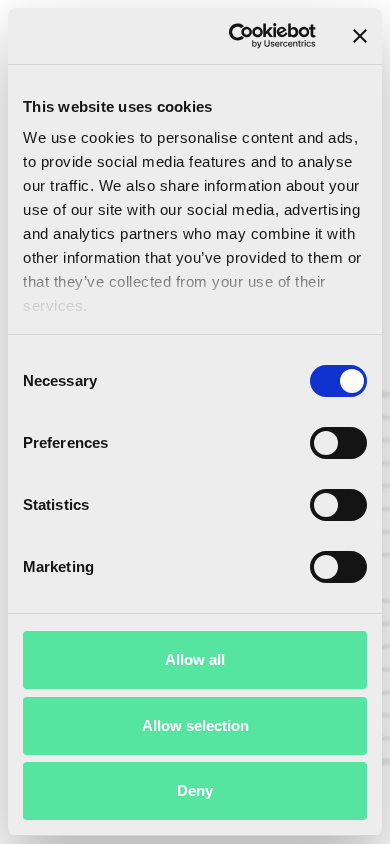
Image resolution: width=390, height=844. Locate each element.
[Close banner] (360, 36)
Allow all (195, 659)
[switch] (338, 443)
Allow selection (195, 725)
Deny (195, 790)
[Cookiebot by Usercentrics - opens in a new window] (236, 36)
